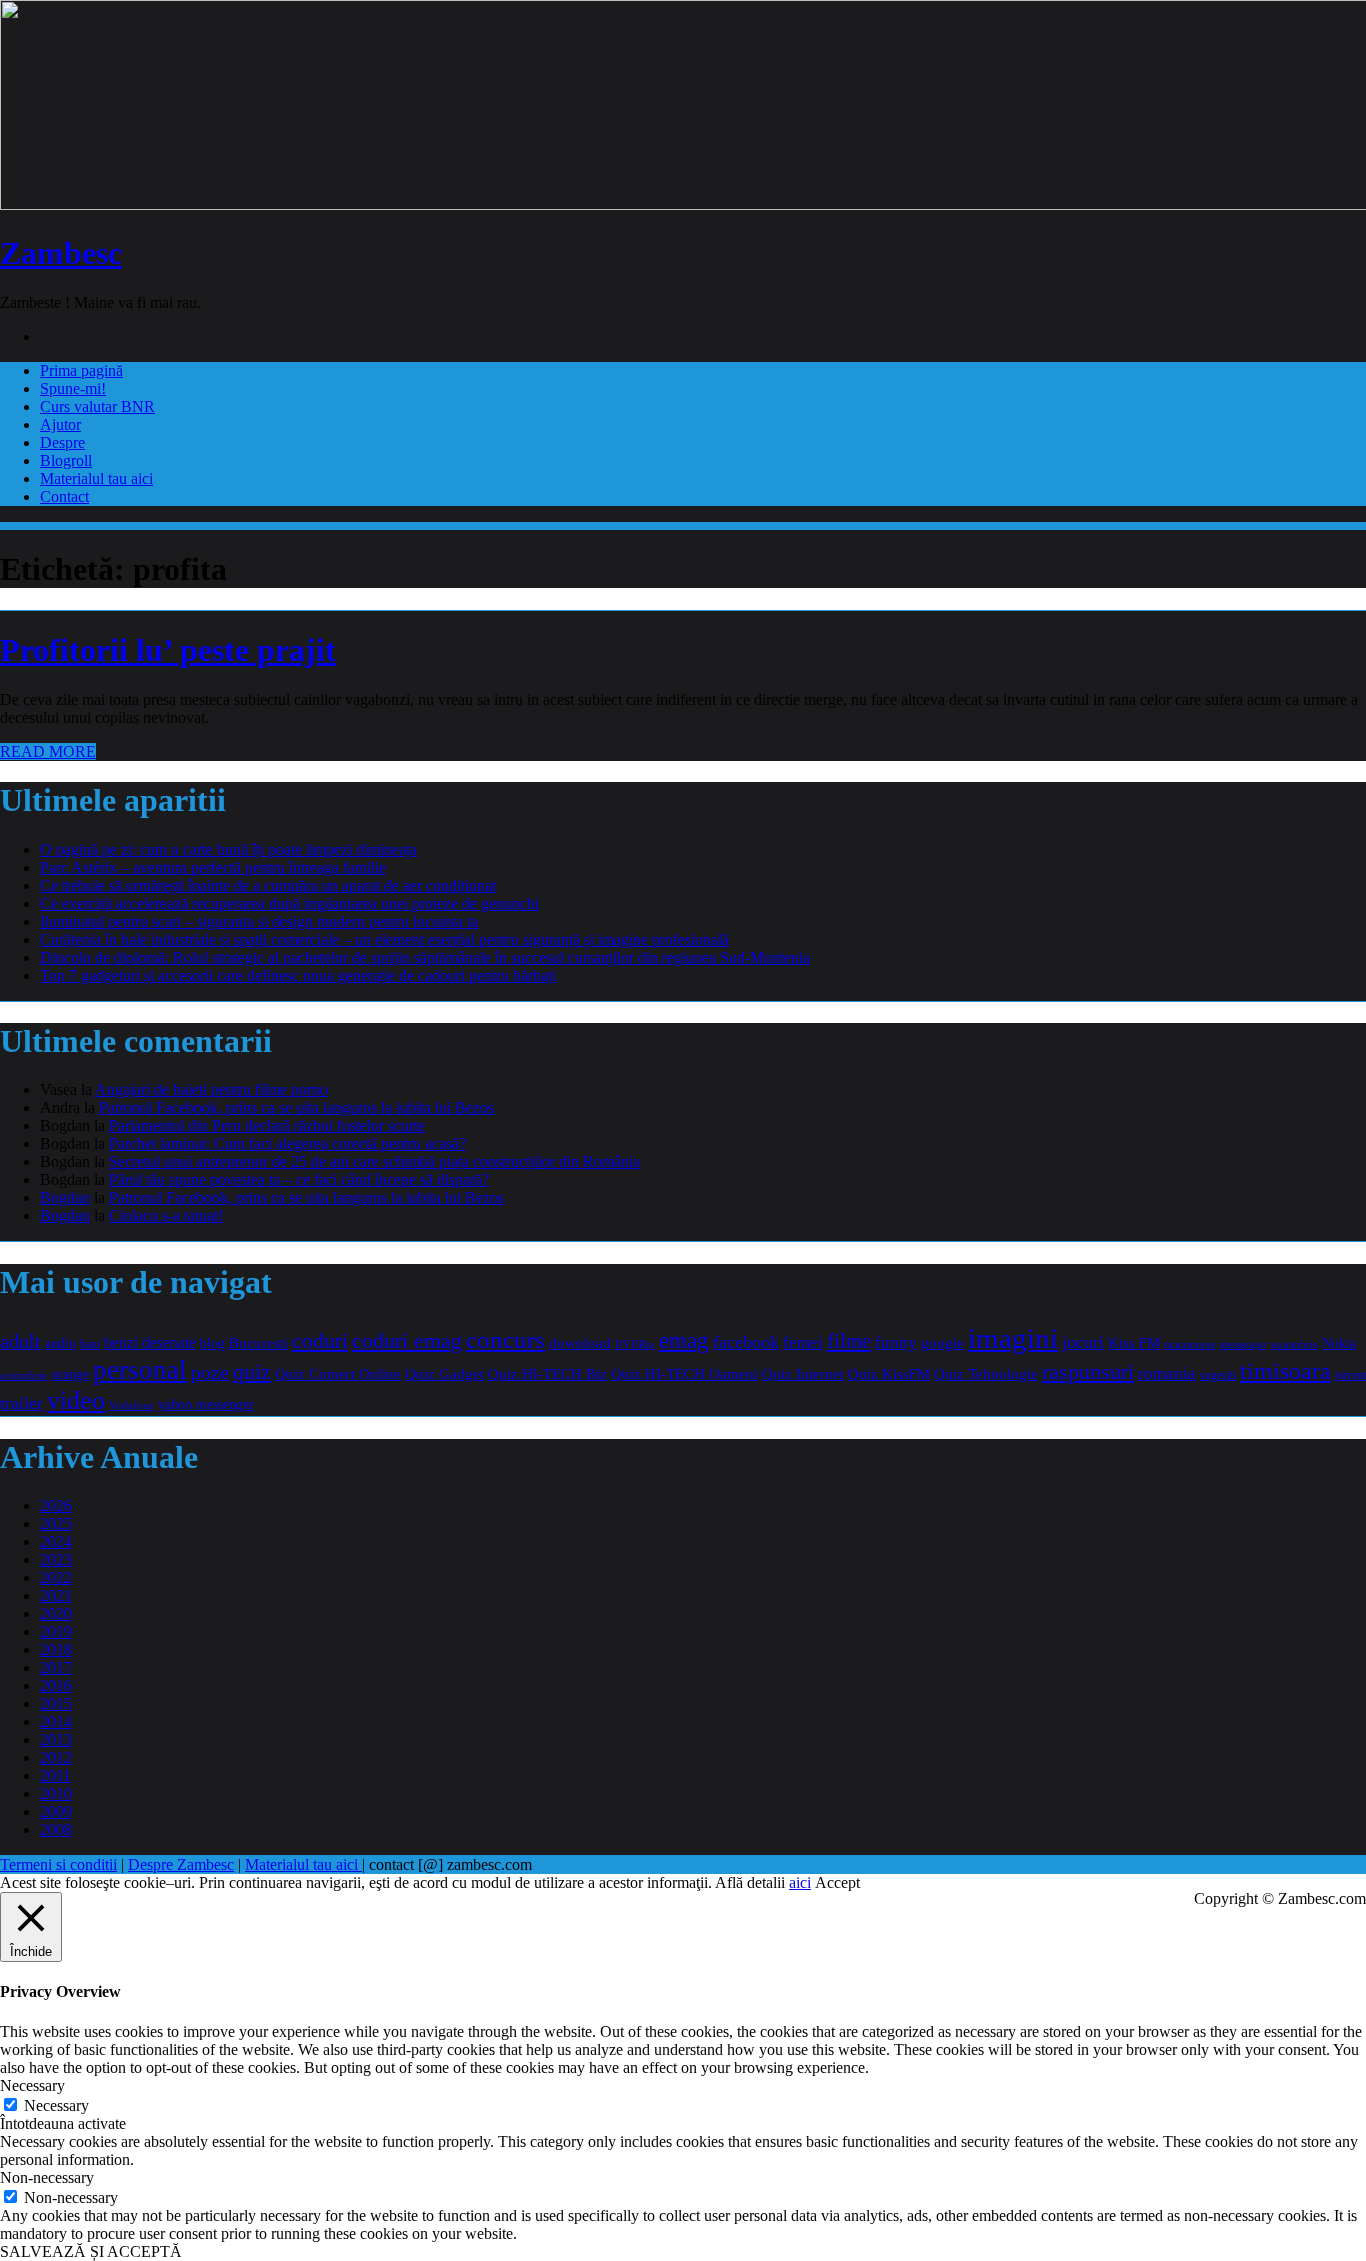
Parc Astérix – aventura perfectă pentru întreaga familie (213, 867)
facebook (746, 1342)
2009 (56, 1811)
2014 (56, 1721)
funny (896, 1342)
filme (849, 1341)
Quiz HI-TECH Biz (547, 1373)
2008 (56, 1829)
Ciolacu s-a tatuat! (166, 1215)
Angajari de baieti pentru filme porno (211, 1089)
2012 (56, 1757)
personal (140, 1370)
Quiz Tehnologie (986, 1373)
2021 (56, 1595)
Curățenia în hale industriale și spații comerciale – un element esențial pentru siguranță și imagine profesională (384, 939)
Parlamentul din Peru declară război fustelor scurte (267, 1125)
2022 (56, 1577)
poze (210, 1372)
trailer (21, 1403)
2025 (56, 1523)
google (942, 1343)
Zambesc (61, 253)
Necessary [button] (32, 2085)
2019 (56, 1631)
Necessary (56, 2105)
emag (684, 1340)
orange (70, 1374)
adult (20, 1341)
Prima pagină (81, 370)
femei (803, 1342)
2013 (56, 1739)
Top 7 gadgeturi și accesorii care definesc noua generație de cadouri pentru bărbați (298, 975)
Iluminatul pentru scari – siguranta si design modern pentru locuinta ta (259, 921)
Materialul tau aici (96, 478)
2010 (56, 1793)
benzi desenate (150, 1343)
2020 (56, 1613)
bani (90, 1344)
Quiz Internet (803, 1373)
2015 (56, 1703)
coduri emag (407, 1340)
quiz (252, 1371)
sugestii (1218, 1375)
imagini (1013, 1338)
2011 (55, 1775)
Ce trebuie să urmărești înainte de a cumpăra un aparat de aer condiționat (268, 885)
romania (1167, 1373)
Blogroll (66, 460)
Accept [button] (837, 1882)
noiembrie (1294, 1344)
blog (212, 1343)
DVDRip (635, 1344)
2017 (56, 1667)
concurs (505, 1339)
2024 (56, 1541)
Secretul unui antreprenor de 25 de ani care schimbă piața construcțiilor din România (374, 1161)
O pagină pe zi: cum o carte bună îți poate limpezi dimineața (228, 849)
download (580, 1342)
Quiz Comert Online (338, 1373)
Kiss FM (1134, 1342)
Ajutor (60, 424)
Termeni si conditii (58, 1864)
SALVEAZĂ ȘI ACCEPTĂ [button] (91, 2251)
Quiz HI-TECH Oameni (684, 1373)
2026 (56, 1505)
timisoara (1285, 1371)
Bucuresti (258, 1343)
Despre (62, 442)
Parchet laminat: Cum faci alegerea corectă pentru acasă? (287, 1143)
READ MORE (48, 751)
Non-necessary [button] (47, 2177)
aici (800, 1882)
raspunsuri (1088, 1371)
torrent (1350, 1375)
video (76, 1400)
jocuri (1083, 1342)
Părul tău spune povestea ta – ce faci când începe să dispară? (299, 1179)
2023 (56, 1559)
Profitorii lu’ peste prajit (168, 650)
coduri (320, 1341)
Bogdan (65, 1197)
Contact (64, 496)
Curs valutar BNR (97, 406)
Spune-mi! (73, 388)
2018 (56, 1649)
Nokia (1339, 1343)
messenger (1243, 1344)
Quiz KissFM (889, 1374)
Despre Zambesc (181, 1864)
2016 (56, 1685)
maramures (1189, 1344)
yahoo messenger (206, 1404)
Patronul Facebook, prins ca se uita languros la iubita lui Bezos (296, 1107)
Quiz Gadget (444, 1373)
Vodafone (131, 1405)
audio (60, 1343)
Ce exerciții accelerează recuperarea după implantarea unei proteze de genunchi (289, 903)
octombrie (23, 1375)
